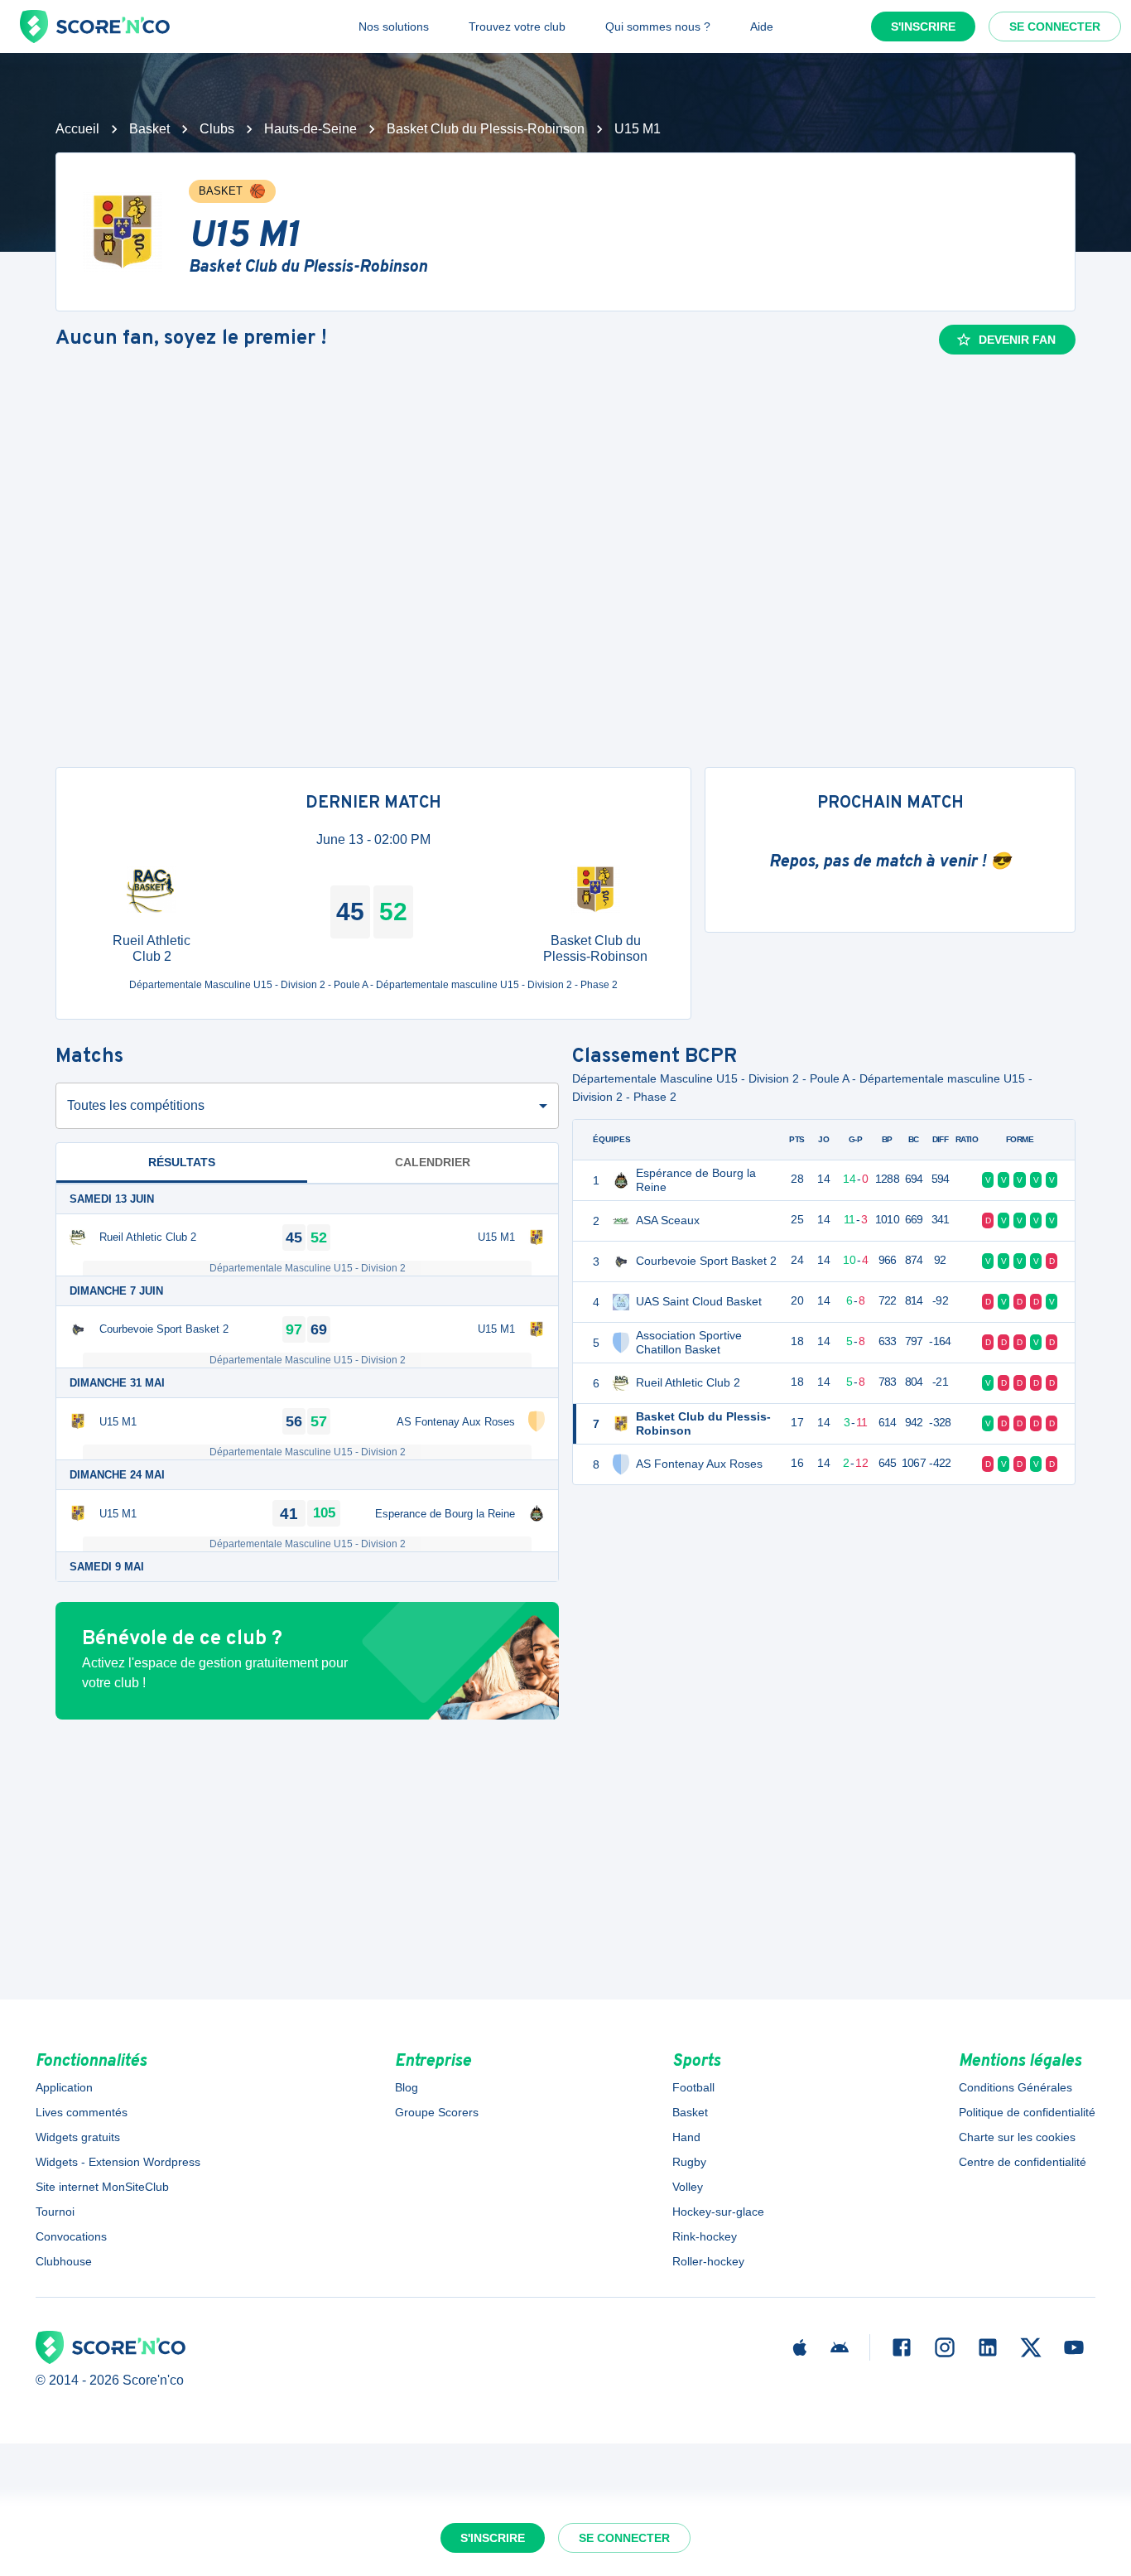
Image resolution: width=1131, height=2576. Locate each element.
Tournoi (55, 2212)
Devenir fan (1017, 340)
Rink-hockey (705, 2236)
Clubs (217, 129)
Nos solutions (394, 27)
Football (693, 2087)
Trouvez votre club (517, 27)
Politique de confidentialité (1027, 2112)
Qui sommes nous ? (658, 27)
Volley (688, 2187)
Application (64, 2087)
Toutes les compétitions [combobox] (136, 1105)
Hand (686, 2137)
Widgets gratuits (78, 2137)
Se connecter (1055, 27)
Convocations (71, 2236)
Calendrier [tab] (433, 1162)
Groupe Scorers (437, 2112)
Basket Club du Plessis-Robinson (486, 129)
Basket (149, 129)
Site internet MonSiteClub (102, 2187)
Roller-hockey (708, 2261)
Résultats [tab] (182, 1162)
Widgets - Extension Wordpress (118, 2162)
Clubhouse (64, 2261)
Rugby (689, 2162)
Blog (407, 2087)
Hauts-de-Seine (310, 129)
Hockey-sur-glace (718, 2212)
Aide (762, 27)
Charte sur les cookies (1017, 2137)
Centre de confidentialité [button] (1023, 2162)
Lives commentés (82, 2112)
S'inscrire (923, 27)
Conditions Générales (1015, 2087)
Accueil (77, 129)
